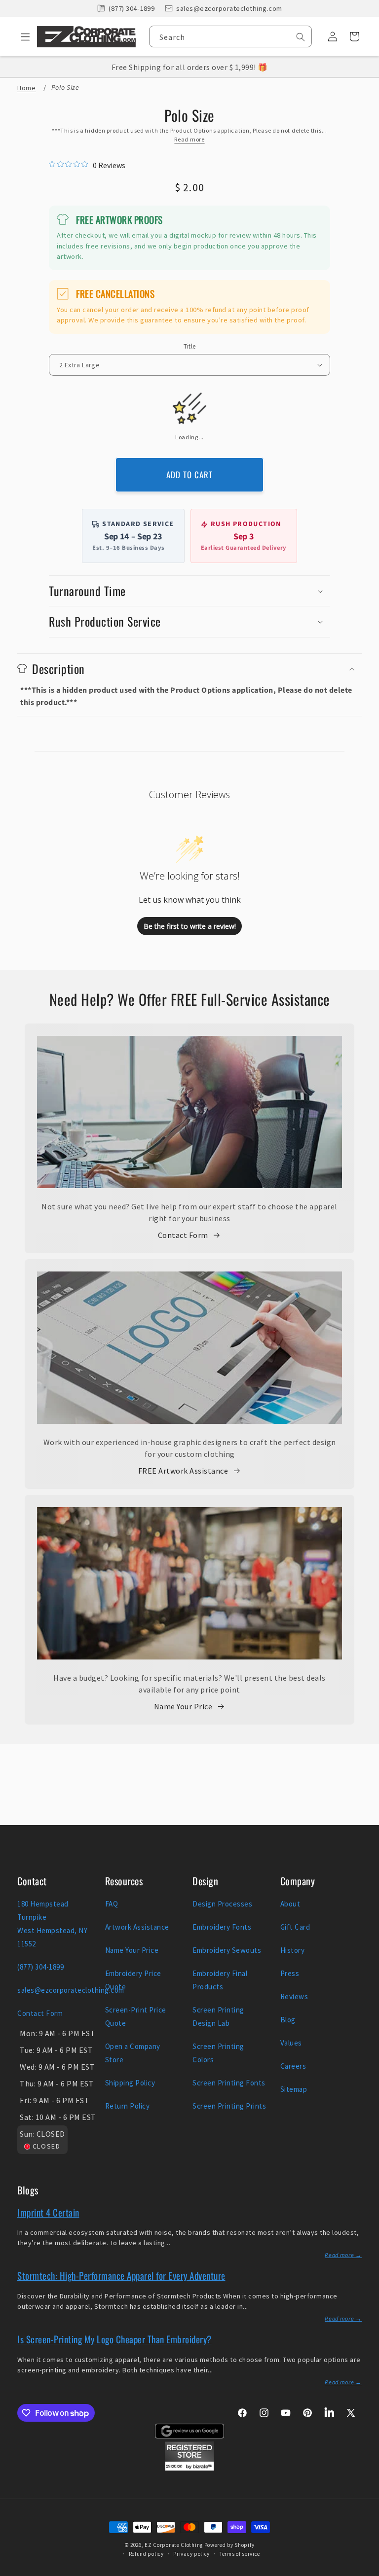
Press (290, 1973)
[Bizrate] (365, 2570)
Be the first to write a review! (190, 926)
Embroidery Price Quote (133, 1980)
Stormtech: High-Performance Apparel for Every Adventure (121, 2275)
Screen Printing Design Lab (218, 2016)
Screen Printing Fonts (229, 2083)
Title (190, 346)
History (293, 1950)
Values (291, 2043)
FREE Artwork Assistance (183, 1471)
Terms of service (240, 2554)
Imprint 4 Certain (48, 2212)
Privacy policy (191, 2554)
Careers (293, 2066)
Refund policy (146, 2554)
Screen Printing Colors (218, 2053)
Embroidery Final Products (220, 1980)
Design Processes (222, 1904)
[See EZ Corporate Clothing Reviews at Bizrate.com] (189, 2468)
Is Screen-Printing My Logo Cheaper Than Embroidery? (114, 2339)
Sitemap (294, 2089)
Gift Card (295, 1927)
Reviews (294, 1996)
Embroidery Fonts (222, 1927)
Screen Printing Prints (229, 2106)
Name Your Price (183, 1706)
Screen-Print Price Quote (136, 2016)
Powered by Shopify (229, 2545)
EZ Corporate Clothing (174, 2545)
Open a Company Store (133, 2053)
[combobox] (230, 36)
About (290, 1904)
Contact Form (183, 1235)
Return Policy (128, 2106)
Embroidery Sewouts (227, 1950)
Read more (189, 139)
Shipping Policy (130, 2083)
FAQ (112, 1904)
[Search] (301, 37)
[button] (22, 36)
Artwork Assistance (137, 1927)
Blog (288, 2020)
